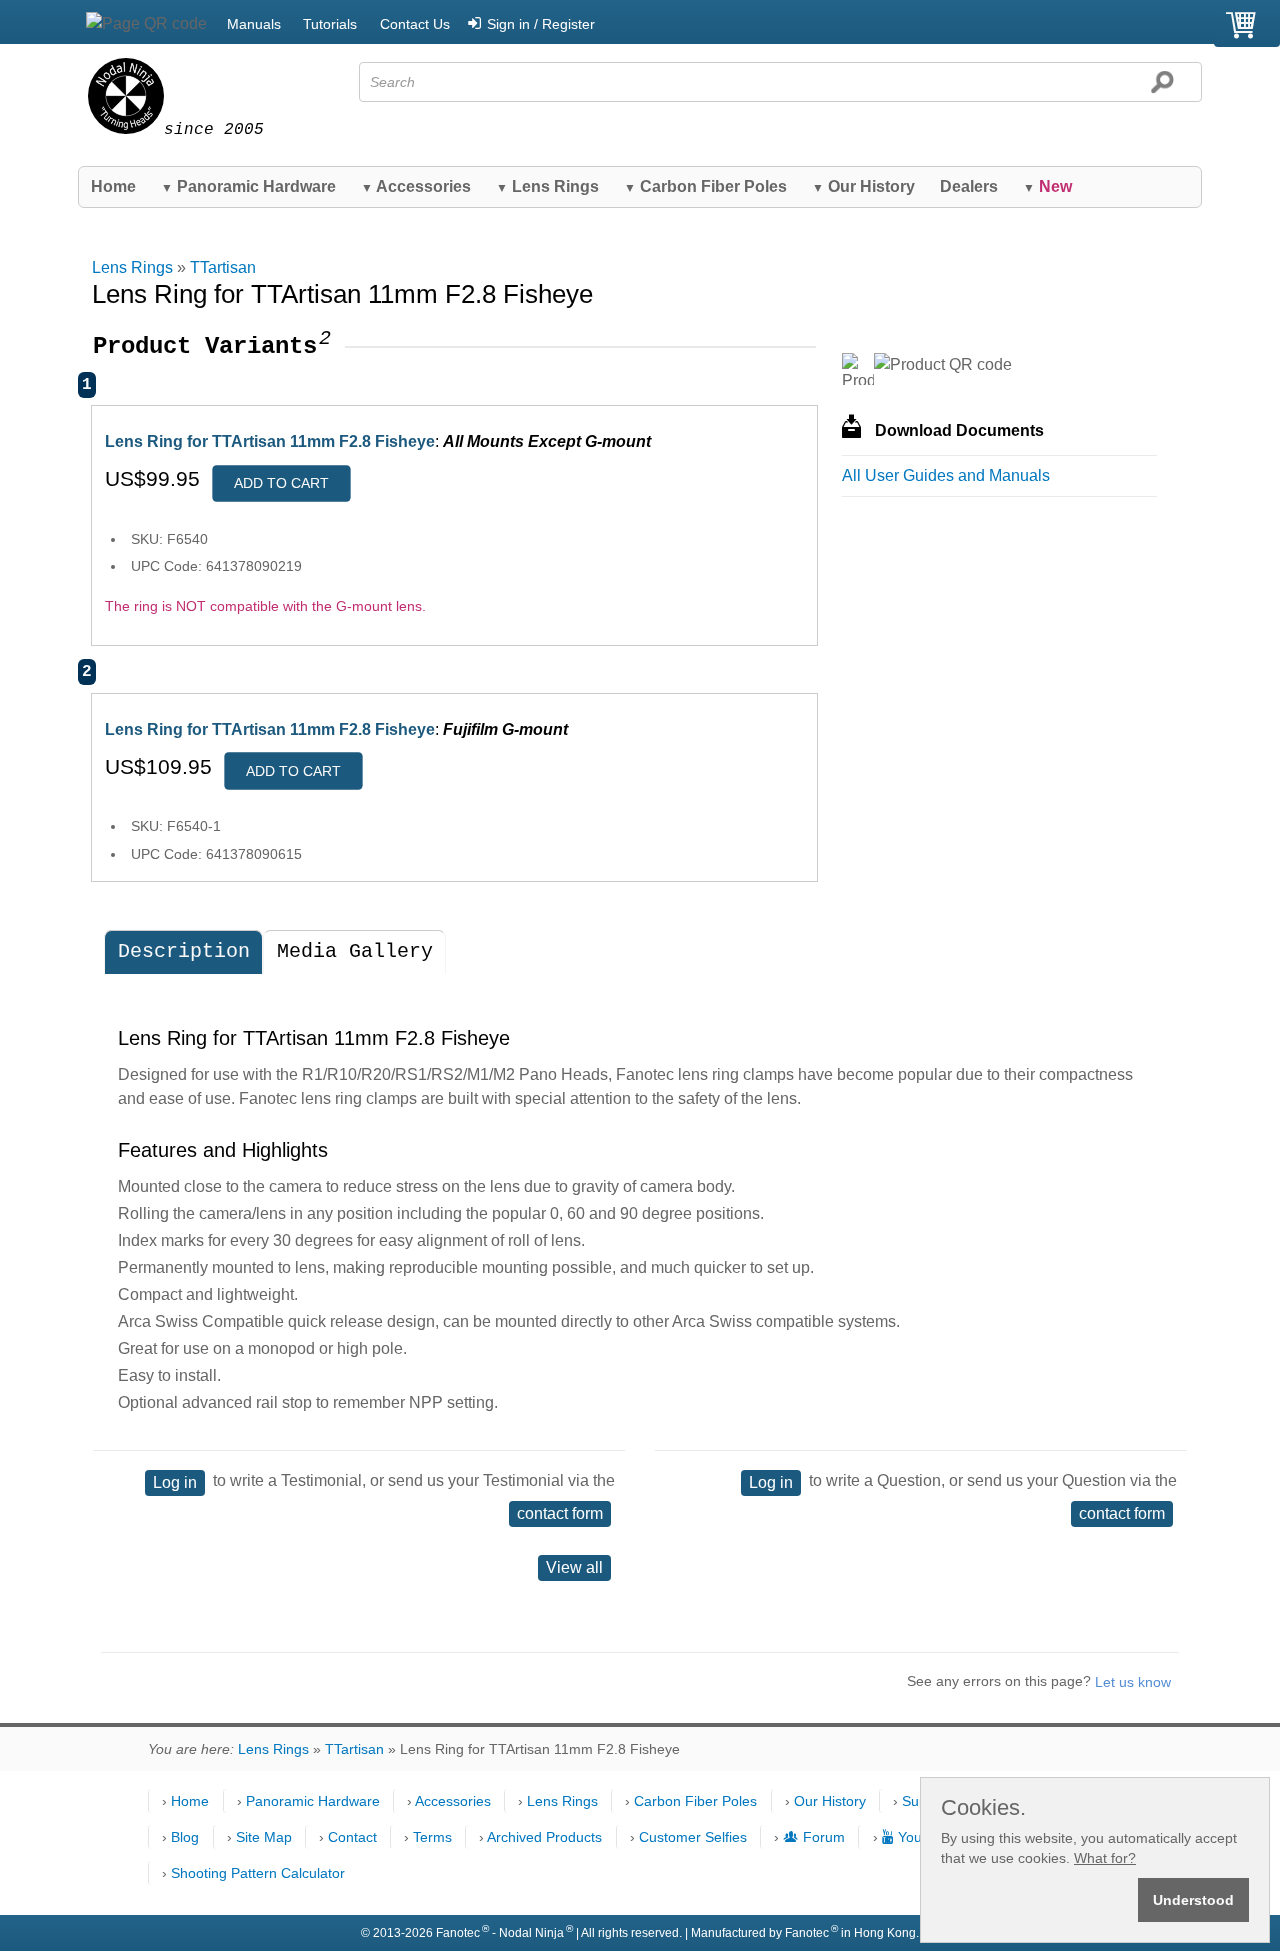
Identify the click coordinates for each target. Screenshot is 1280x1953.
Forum (824, 1837)
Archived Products (544, 1837)
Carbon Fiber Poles (705, 186)
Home (113, 186)
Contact (352, 1837)
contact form (560, 1513)
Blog (185, 1837)
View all (574, 1567)
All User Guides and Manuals (946, 475)
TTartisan (223, 267)
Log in (175, 1482)
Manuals (254, 24)
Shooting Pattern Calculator (258, 1873)
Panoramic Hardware (248, 186)
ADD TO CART (281, 483)
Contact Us (415, 24)
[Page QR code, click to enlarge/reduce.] (146, 24)
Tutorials (330, 24)
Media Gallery (355, 951)
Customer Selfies (693, 1837)
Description (184, 951)
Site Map (264, 1837)
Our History (863, 186)
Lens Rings (547, 186)
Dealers (969, 186)
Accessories (416, 186)
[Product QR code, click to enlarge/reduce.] (943, 365)
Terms (432, 1837)
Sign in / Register (541, 24)
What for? (1105, 1858)
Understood (1193, 1900)
